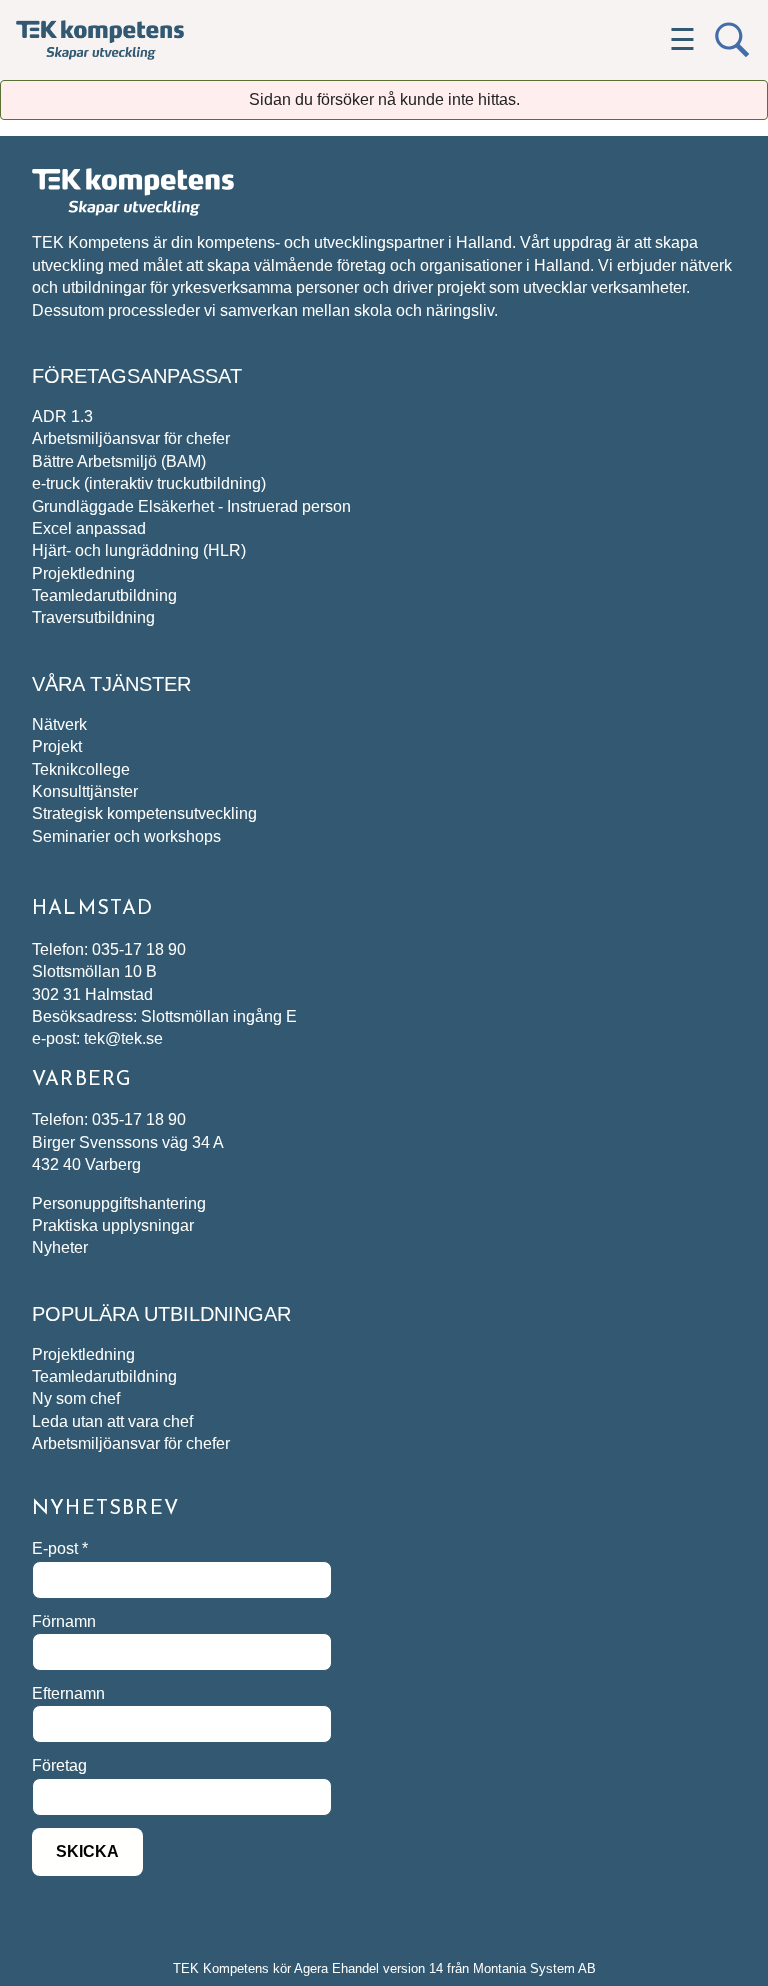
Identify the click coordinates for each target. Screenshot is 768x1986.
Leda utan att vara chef (112, 1421)
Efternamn (68, 1693)
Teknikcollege (81, 769)
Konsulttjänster (85, 791)
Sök (732, 40)
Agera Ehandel (336, 1968)
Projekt (57, 746)
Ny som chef (76, 1398)
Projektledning (83, 573)
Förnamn (64, 1621)
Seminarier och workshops (126, 836)
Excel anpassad (89, 528)
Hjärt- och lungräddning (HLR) (139, 550)
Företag (59, 1765)
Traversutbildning (93, 617)
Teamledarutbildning (104, 595)
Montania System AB (534, 1968)
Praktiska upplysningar (113, 1225)
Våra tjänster (111, 684)
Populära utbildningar (161, 1314)
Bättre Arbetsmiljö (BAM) (119, 461)
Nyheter (60, 1247)
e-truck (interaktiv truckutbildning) (149, 483)
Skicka (87, 1851)
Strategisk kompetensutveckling (144, 813)
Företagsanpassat (137, 376)
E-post (60, 1548)
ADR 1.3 (62, 416)
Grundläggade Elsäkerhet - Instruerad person (191, 506)
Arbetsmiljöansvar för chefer (131, 438)
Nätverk (59, 724)
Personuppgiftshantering (119, 1203)
